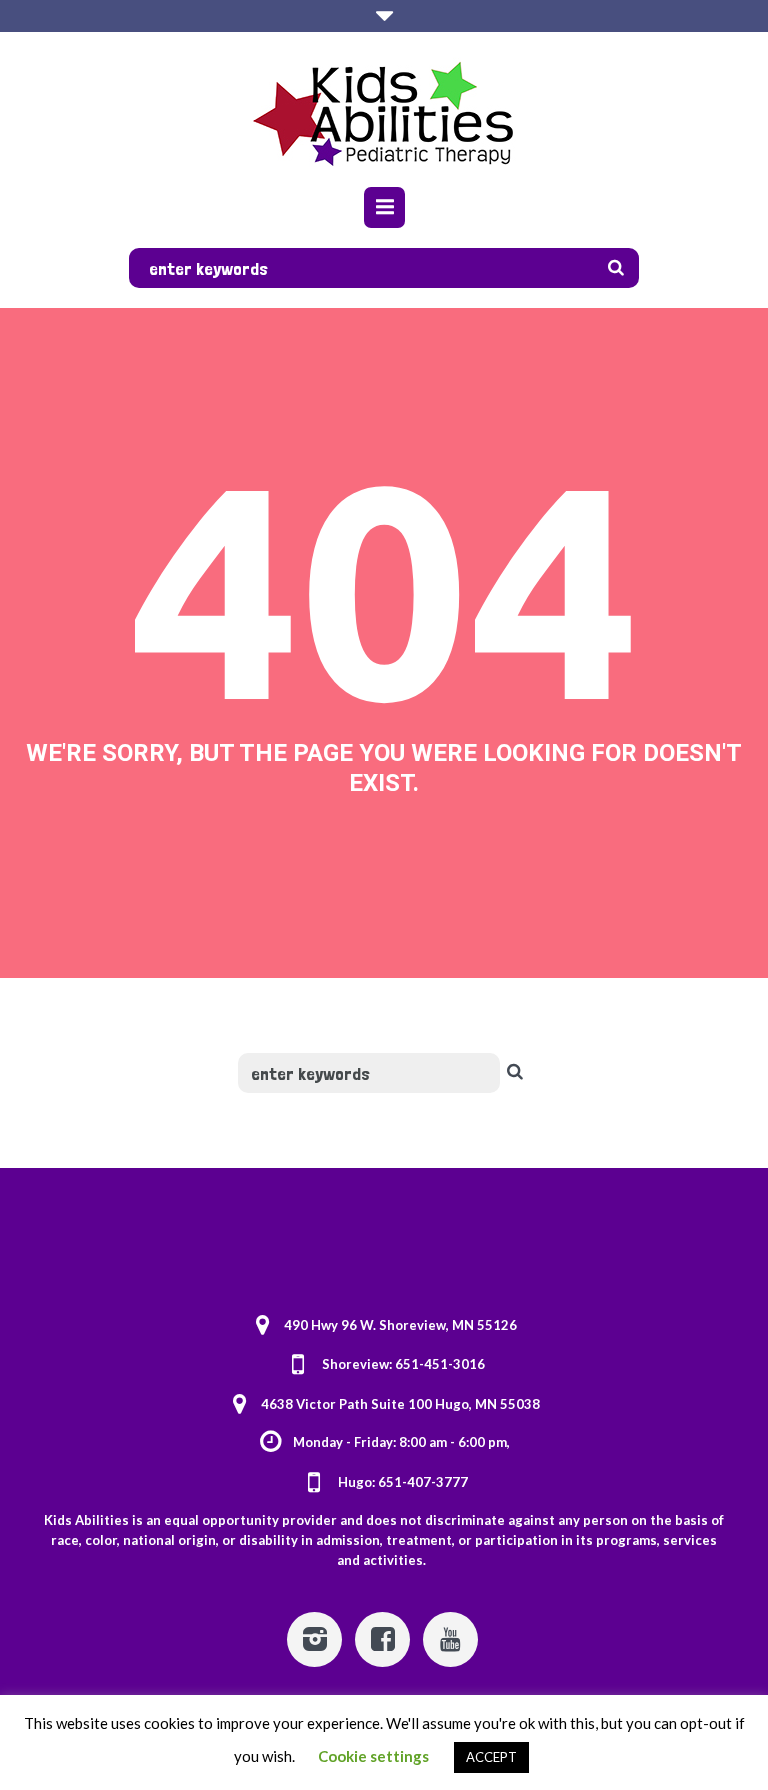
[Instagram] (314, 1639)
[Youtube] (450, 1639)
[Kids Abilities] (384, 112)
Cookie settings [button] (373, 1756)
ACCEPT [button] (491, 1757)
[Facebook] (382, 1639)
